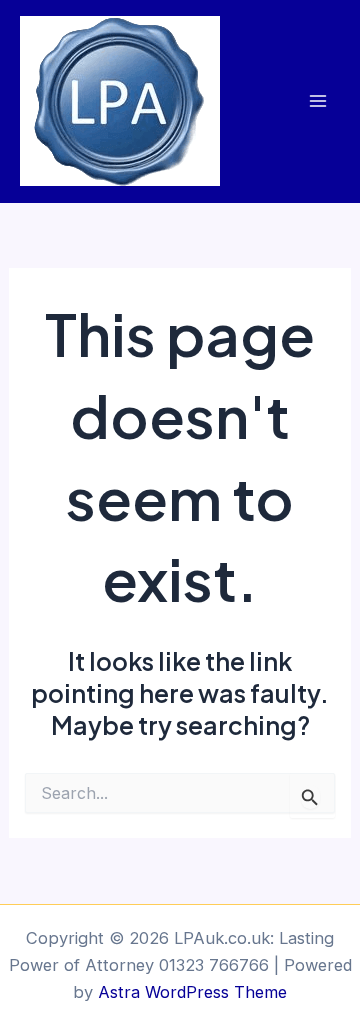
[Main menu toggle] (317, 101)
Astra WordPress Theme (192, 992)
